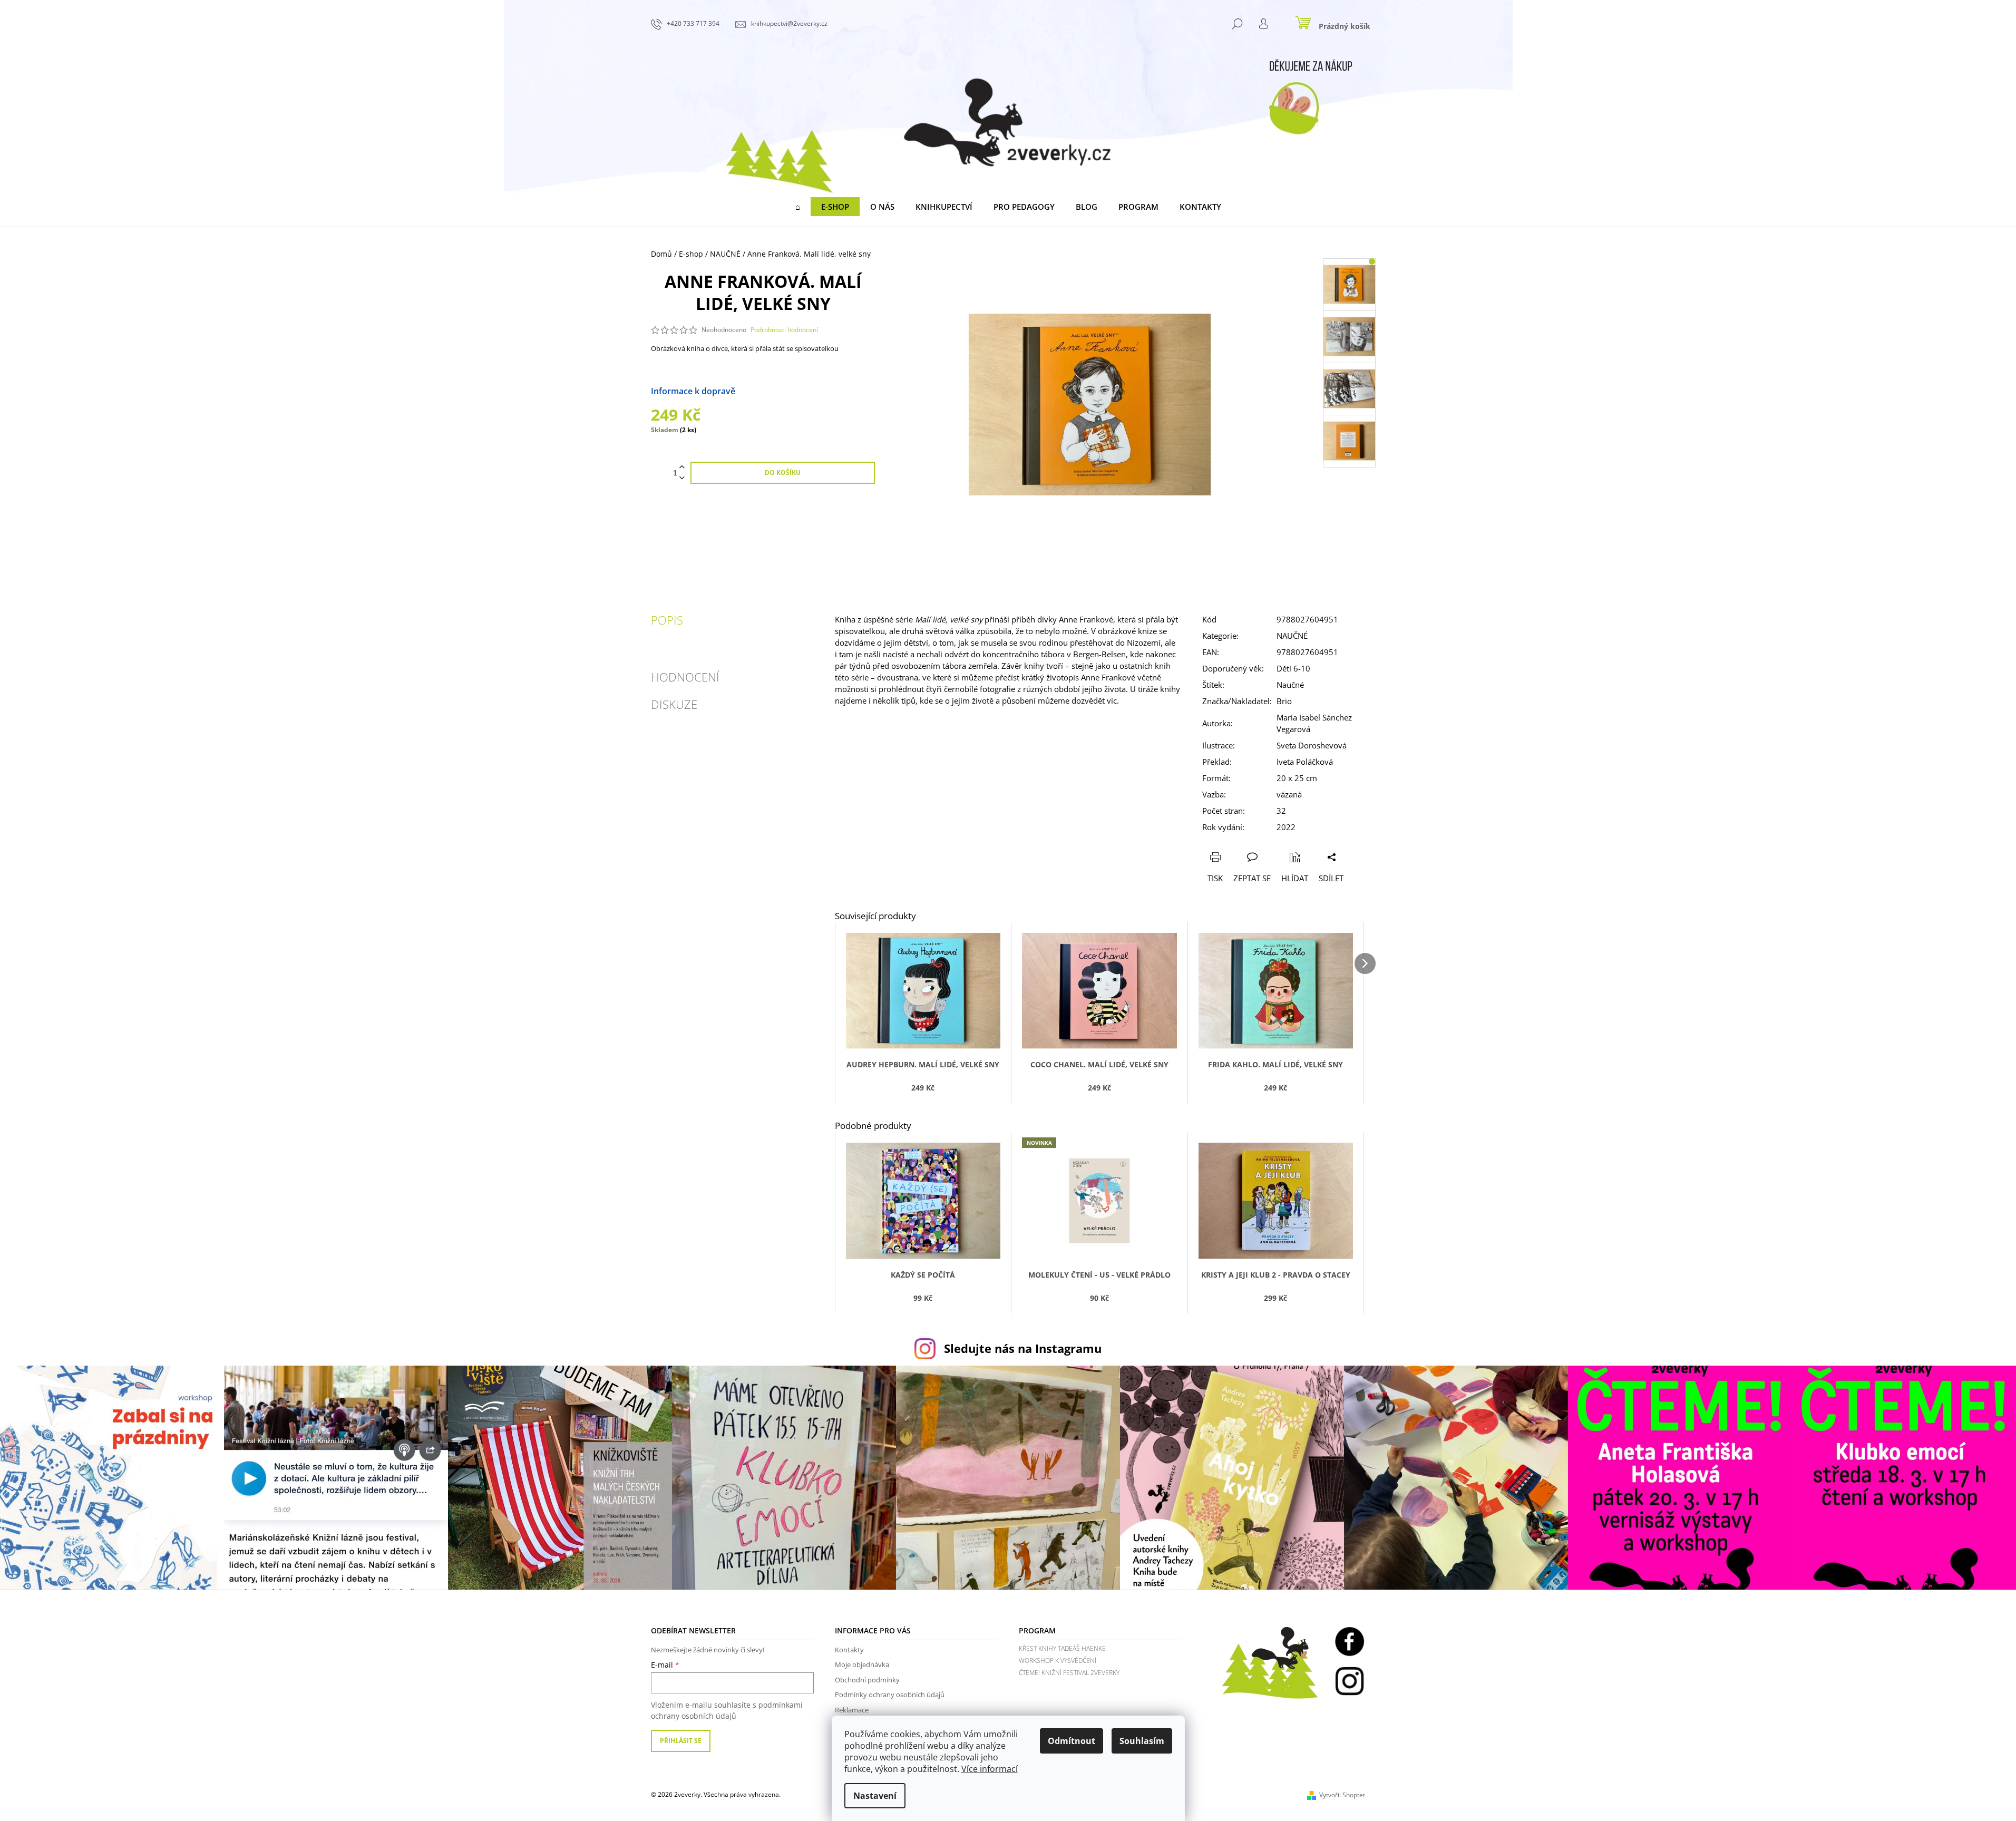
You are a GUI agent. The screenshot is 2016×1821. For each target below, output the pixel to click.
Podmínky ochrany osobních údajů (890, 1695)
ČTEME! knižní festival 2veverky (1069, 1673)
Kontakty (849, 1650)
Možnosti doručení (773, 391)
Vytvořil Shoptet (1342, 1795)
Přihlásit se (681, 1741)
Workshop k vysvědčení (1058, 1661)
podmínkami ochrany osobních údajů (727, 1710)
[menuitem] (798, 207)
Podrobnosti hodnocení (784, 330)
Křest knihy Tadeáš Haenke (1062, 1648)
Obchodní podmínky (867, 1680)
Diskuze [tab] (674, 704)
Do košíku (783, 473)
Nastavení (875, 1796)
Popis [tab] (667, 620)
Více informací (990, 1769)
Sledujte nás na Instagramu (1023, 1348)
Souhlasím (1142, 1741)
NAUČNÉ (1292, 636)
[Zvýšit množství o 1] (682, 467)
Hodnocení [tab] (685, 677)
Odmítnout (1072, 1741)
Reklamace (852, 1710)
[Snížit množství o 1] (682, 478)
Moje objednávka (862, 1664)
